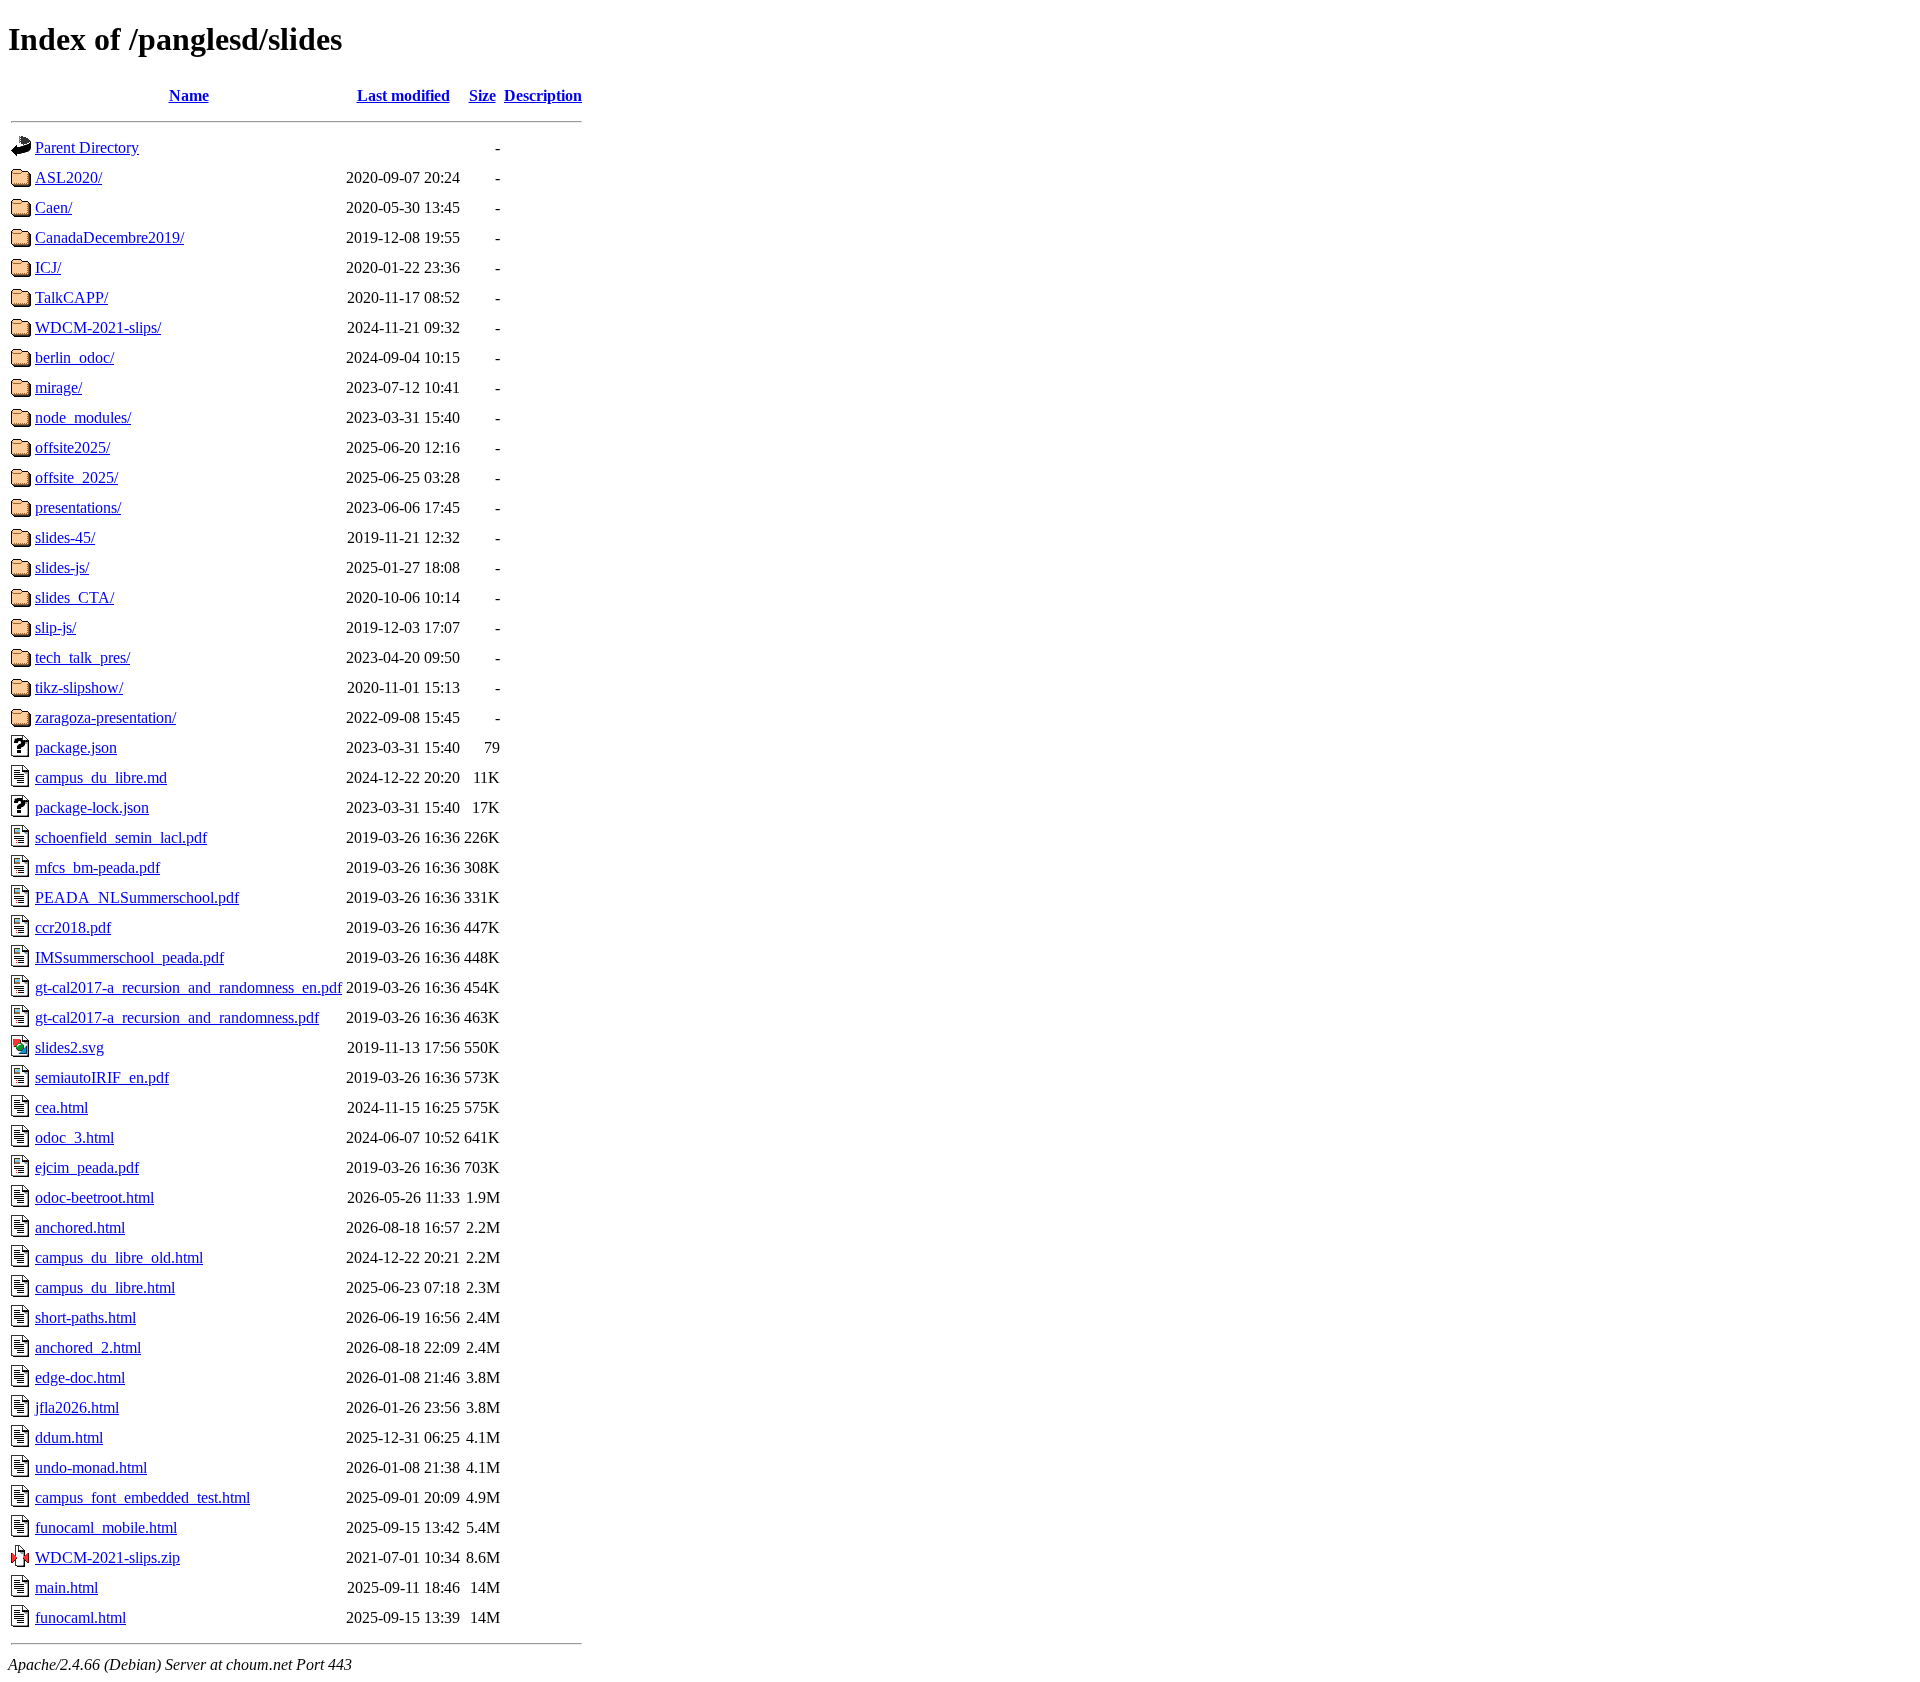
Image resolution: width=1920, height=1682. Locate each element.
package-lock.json (92, 807)
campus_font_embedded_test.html (142, 1497)
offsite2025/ (72, 447)
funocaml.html (80, 1617)
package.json (76, 747)
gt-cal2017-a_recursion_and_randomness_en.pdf (188, 987)
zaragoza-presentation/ (105, 717)
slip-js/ (55, 627)
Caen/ (53, 207)
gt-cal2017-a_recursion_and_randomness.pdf (177, 1017)
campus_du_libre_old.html (119, 1257)
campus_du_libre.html (105, 1287)
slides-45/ (65, 537)
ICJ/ (48, 267)
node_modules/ (83, 417)
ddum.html (69, 1437)
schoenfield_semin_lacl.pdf (121, 837)
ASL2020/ (68, 177)
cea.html (61, 1107)
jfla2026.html (77, 1407)
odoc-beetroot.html (94, 1197)
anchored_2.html (88, 1347)
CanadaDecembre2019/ (109, 237)
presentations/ (78, 507)
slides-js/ (62, 567)
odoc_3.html (74, 1137)
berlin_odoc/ (74, 357)
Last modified (403, 95)
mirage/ (58, 387)
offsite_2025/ (76, 477)
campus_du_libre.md (101, 777)
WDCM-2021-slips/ (98, 327)
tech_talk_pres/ (82, 657)
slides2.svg (69, 1047)
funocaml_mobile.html (106, 1527)
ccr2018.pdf (73, 927)
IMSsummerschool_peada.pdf (129, 957)
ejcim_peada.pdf (87, 1167)
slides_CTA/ (74, 597)
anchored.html (80, 1227)
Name (189, 95)
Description (543, 95)
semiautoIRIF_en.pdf (102, 1077)
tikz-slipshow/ (79, 687)
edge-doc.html (80, 1377)
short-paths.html (85, 1317)
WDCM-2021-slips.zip (107, 1557)
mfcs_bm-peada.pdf (97, 867)
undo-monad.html (91, 1467)
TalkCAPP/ (71, 297)
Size (482, 95)
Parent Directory (87, 147)
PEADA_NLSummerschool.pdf (137, 897)
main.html (66, 1587)
